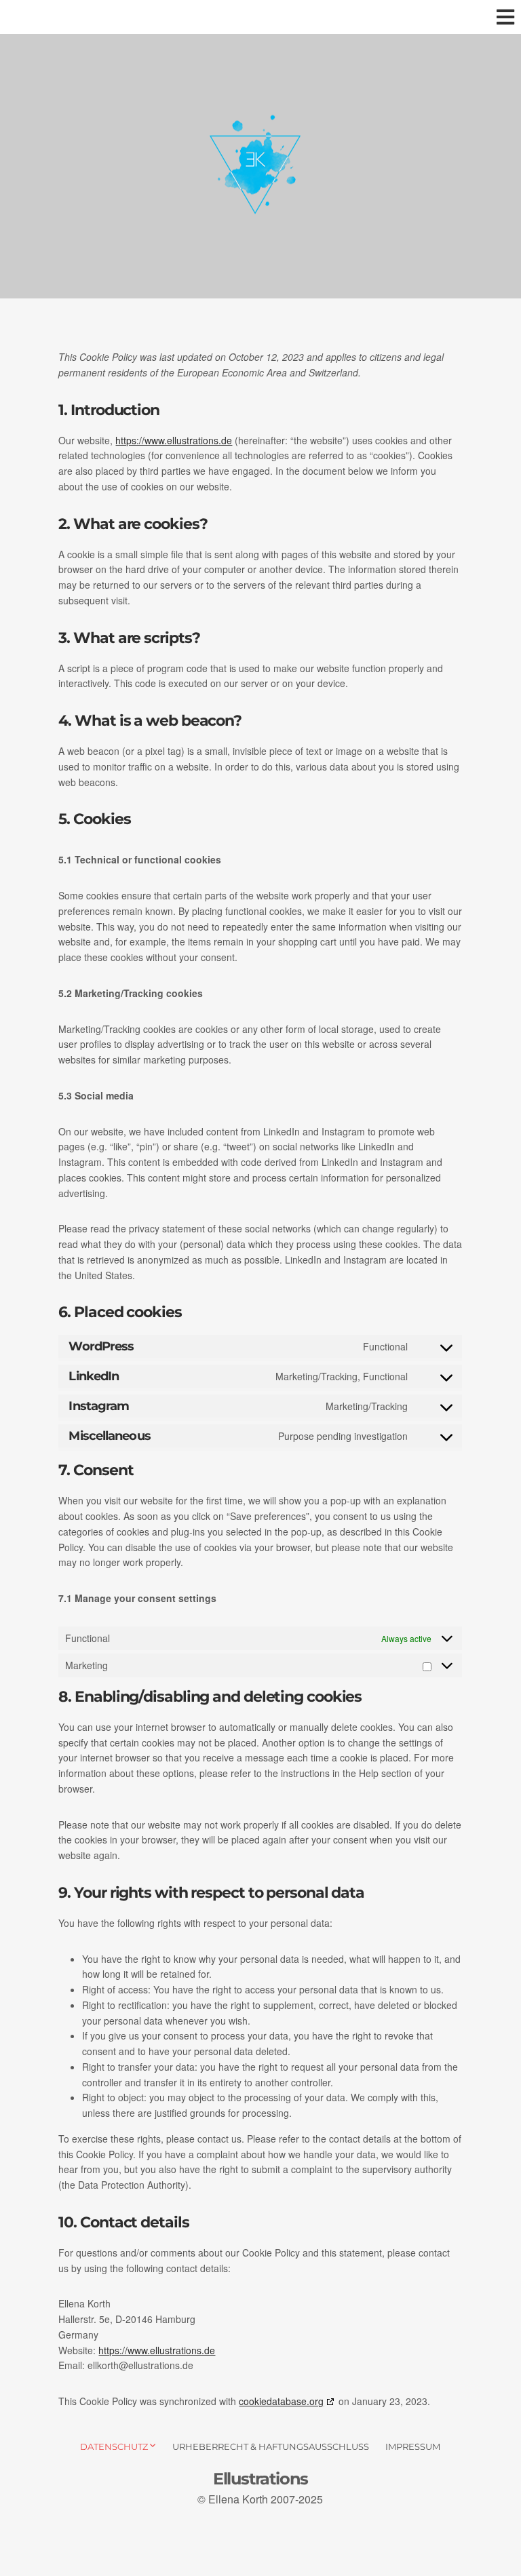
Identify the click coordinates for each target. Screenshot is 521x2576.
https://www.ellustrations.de (174, 440)
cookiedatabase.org (281, 2401)
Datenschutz (114, 2446)
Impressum (413, 2446)
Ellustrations (260, 2479)
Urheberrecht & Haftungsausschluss (271, 2446)
